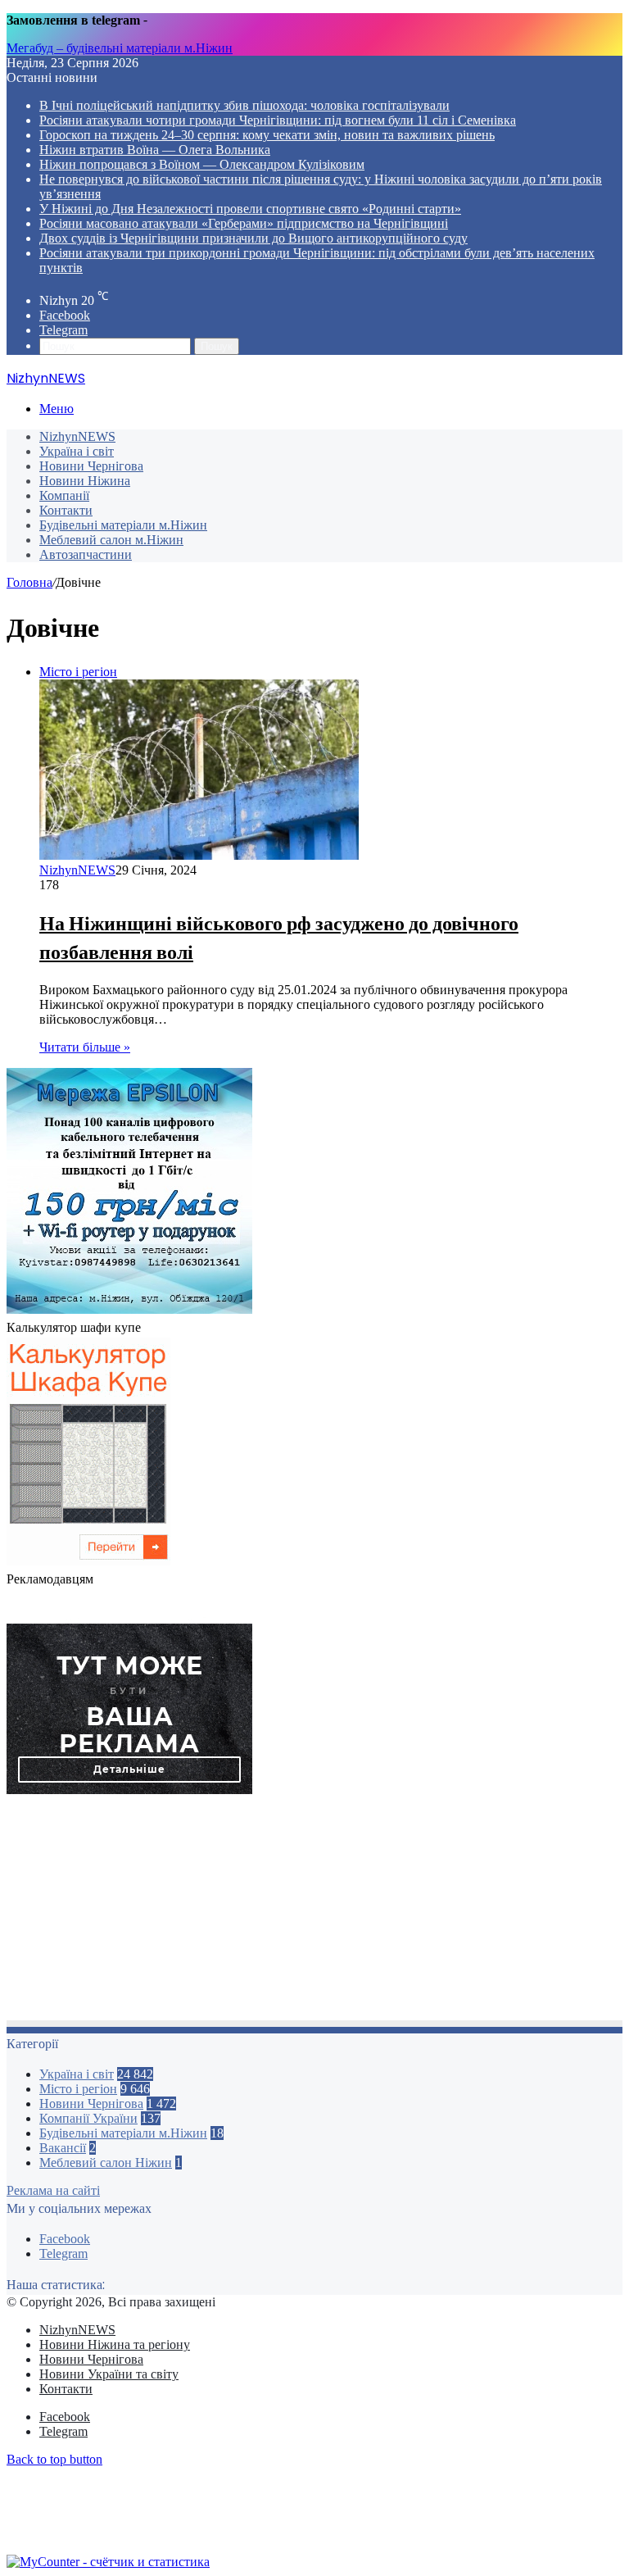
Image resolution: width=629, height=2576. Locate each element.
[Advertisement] (314, 1912)
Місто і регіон (78, 2089)
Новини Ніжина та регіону (115, 2344)
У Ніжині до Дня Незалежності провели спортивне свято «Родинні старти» (250, 209)
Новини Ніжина (85, 481)
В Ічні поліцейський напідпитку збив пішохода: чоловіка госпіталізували (244, 105)
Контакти (66, 510)
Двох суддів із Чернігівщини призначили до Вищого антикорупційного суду (253, 238)
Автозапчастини (86, 554)
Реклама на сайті (53, 2190)
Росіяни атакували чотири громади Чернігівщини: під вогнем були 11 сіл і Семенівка (278, 120)
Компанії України (88, 2118)
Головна (29, 582)
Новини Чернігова (91, 466)
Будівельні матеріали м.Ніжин (123, 525)
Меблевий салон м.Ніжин (111, 540)
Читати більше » (85, 1047)
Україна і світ (77, 451)
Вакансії (63, 2148)
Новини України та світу (109, 2374)
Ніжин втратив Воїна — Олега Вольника (155, 150)
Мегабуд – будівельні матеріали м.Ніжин (120, 48)
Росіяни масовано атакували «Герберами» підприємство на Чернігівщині (244, 223)
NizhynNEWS (77, 436)
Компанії (64, 495)
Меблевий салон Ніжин (106, 2163)
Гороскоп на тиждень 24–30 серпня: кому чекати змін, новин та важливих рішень (267, 135)
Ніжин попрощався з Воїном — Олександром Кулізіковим (202, 164)
